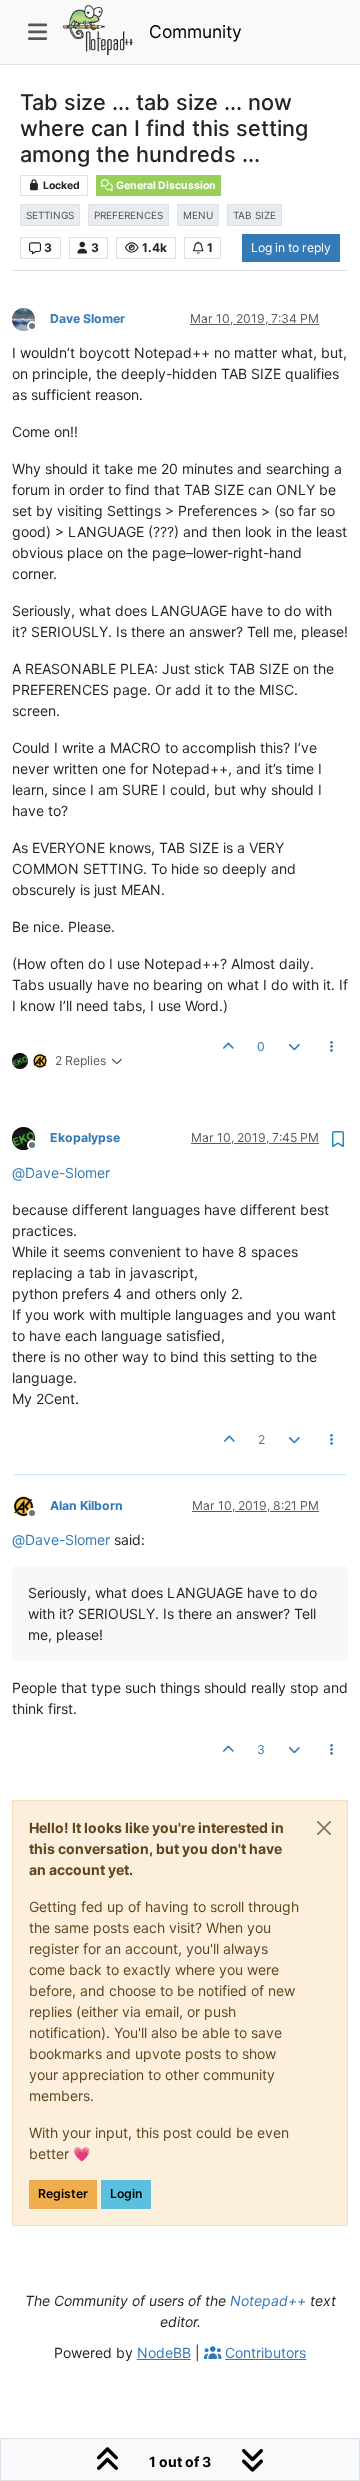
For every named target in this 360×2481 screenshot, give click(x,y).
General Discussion (165, 185)
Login (126, 2193)
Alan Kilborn (86, 1505)
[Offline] (31, 317)
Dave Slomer (87, 318)
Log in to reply (291, 247)
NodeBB (164, 2352)
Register (63, 2193)
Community (195, 31)
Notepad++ (268, 2300)
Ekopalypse (85, 1137)
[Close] (324, 1828)
